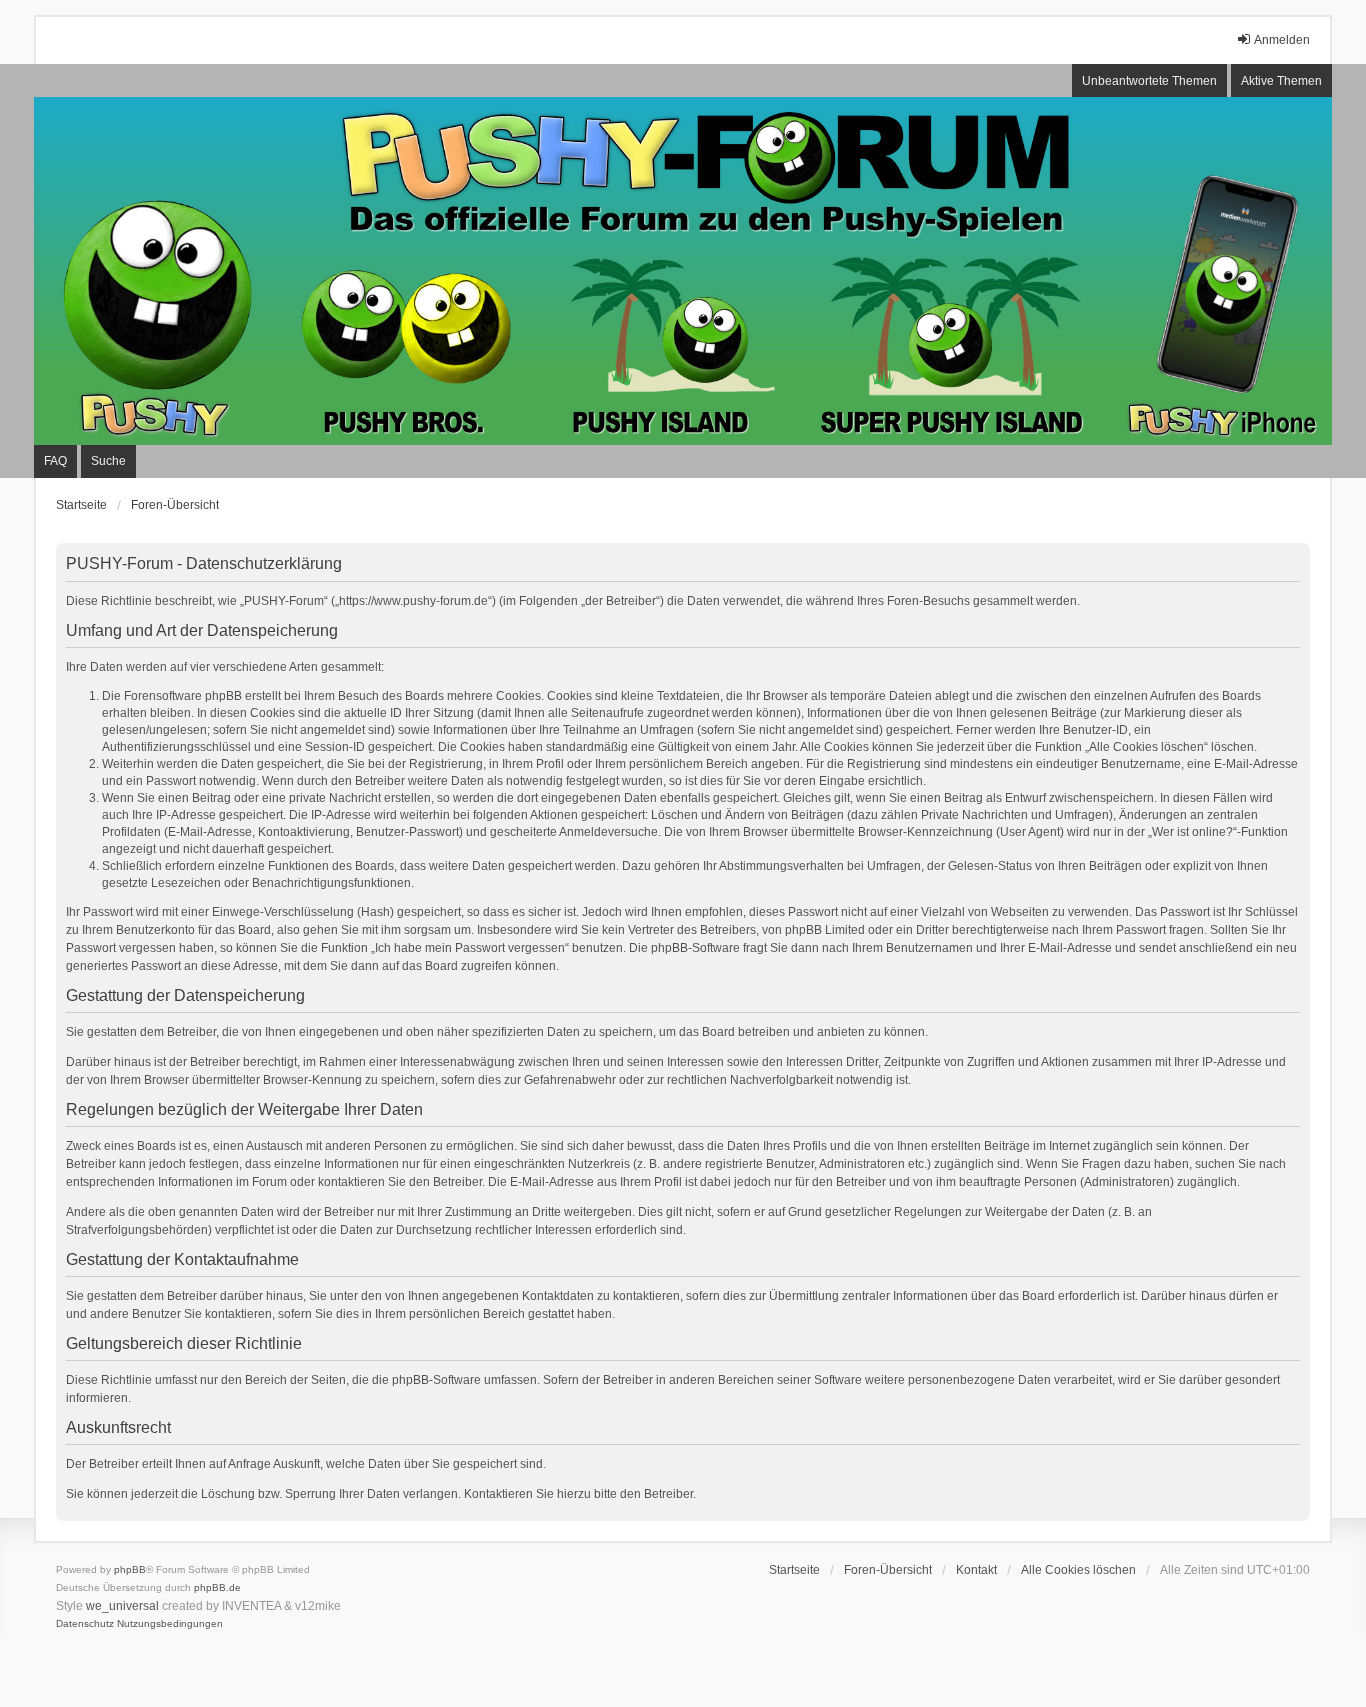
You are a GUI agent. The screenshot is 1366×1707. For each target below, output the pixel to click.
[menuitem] (85, 1624)
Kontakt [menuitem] (976, 1570)
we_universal (122, 1606)
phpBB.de (217, 1587)
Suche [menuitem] (108, 461)
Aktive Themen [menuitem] (1281, 81)
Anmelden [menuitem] (1282, 40)
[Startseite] (683, 271)
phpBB (130, 1569)
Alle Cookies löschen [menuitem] (1078, 1570)
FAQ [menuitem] (55, 461)
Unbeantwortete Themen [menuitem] (1149, 81)
